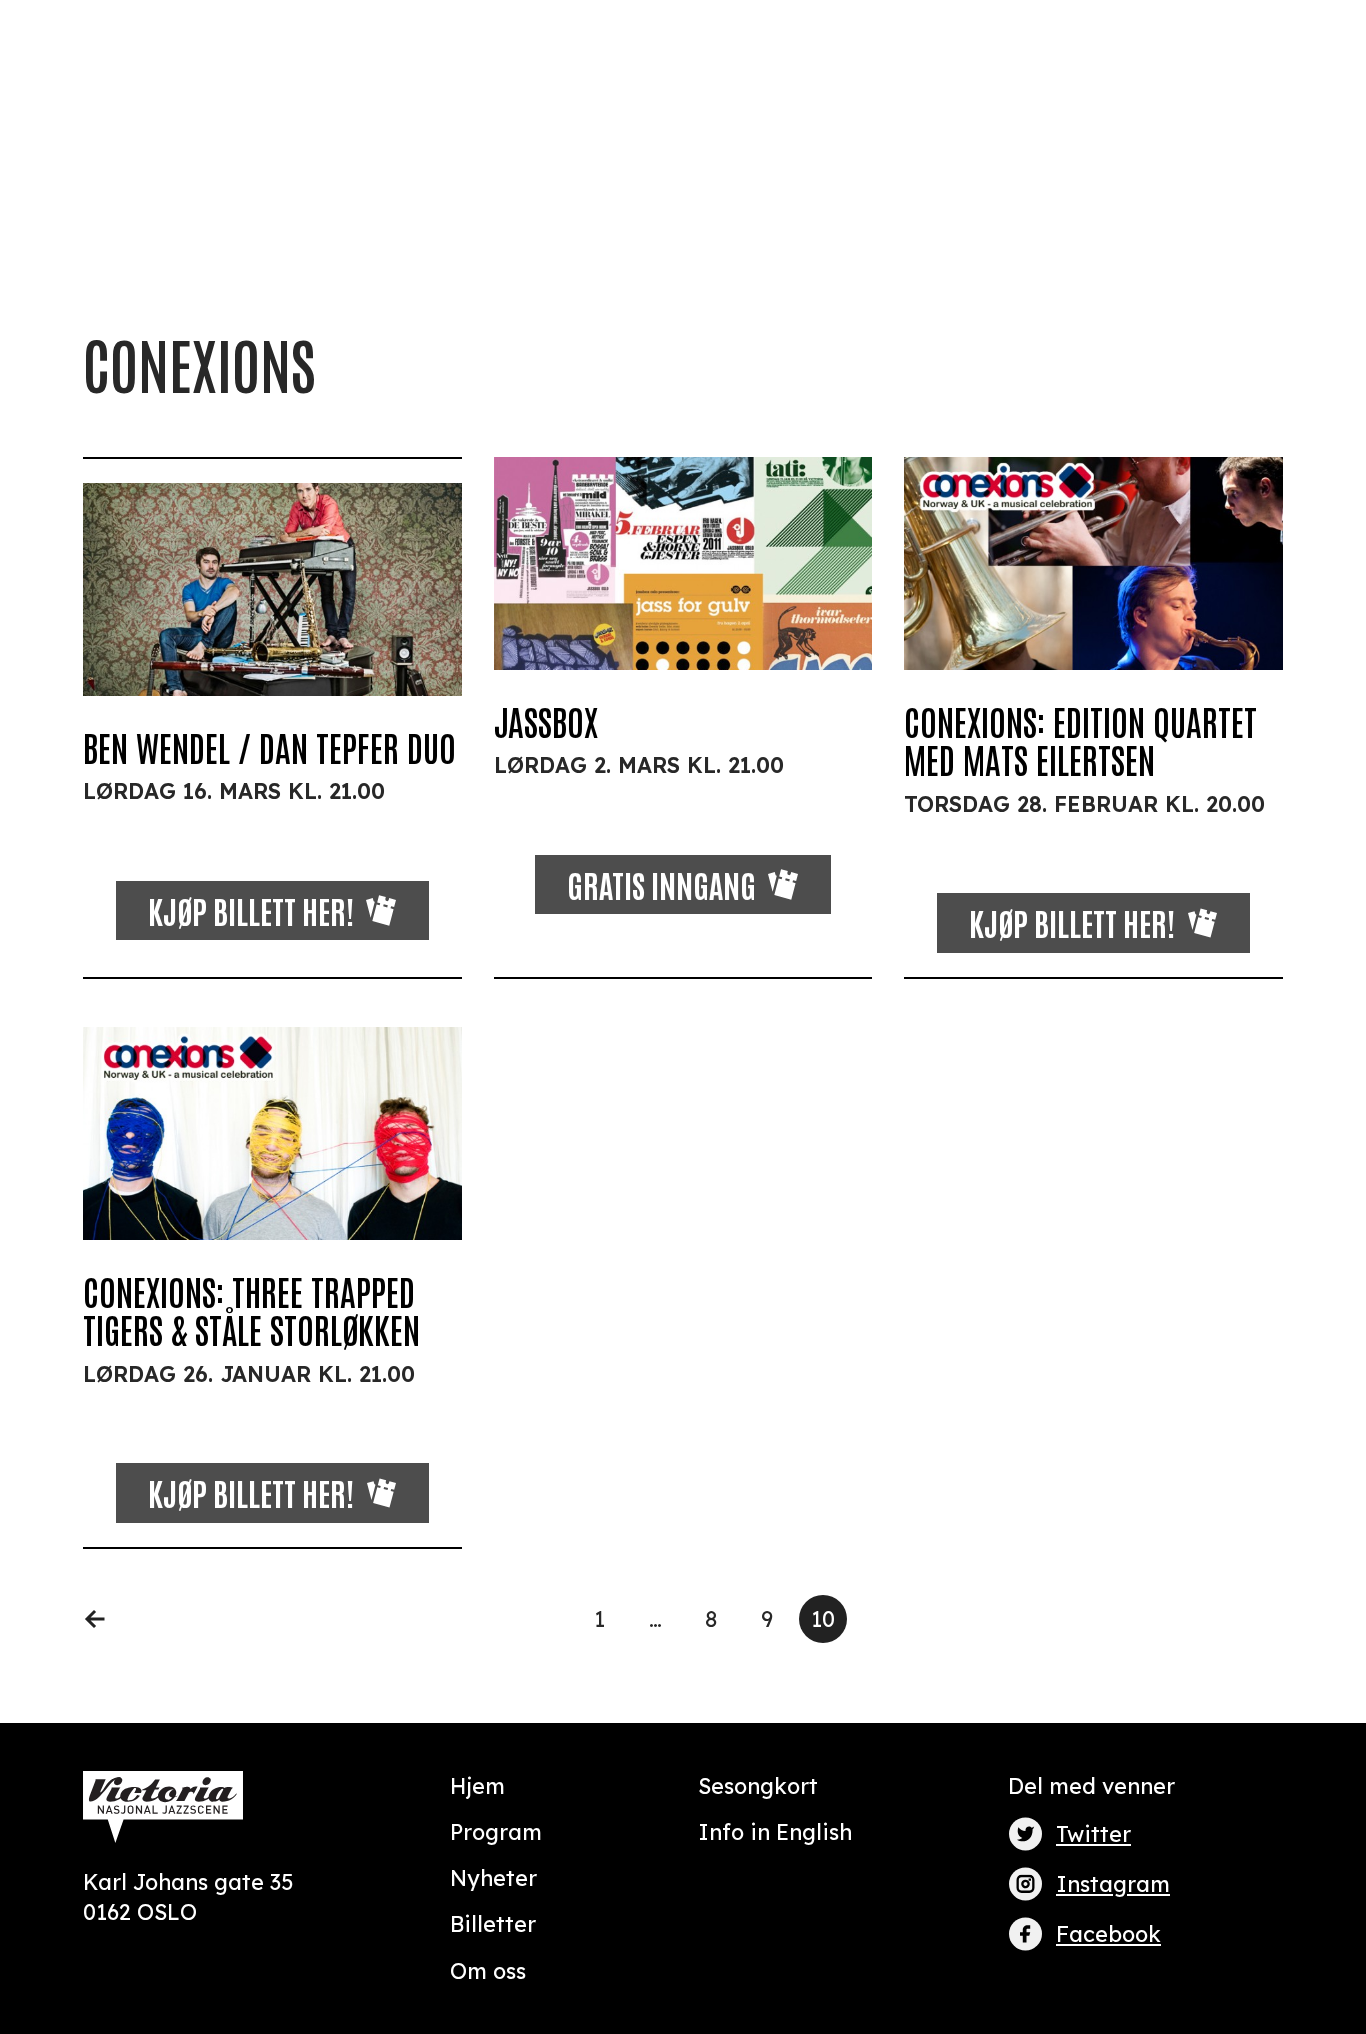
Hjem (477, 1785)
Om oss (488, 1970)
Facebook (1108, 1933)
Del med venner (1091, 1785)
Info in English (775, 1831)
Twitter (1093, 1833)
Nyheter (493, 1877)
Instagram (1113, 1883)
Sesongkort (758, 1785)
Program (496, 1831)
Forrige (107, 1619)
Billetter (493, 1923)
